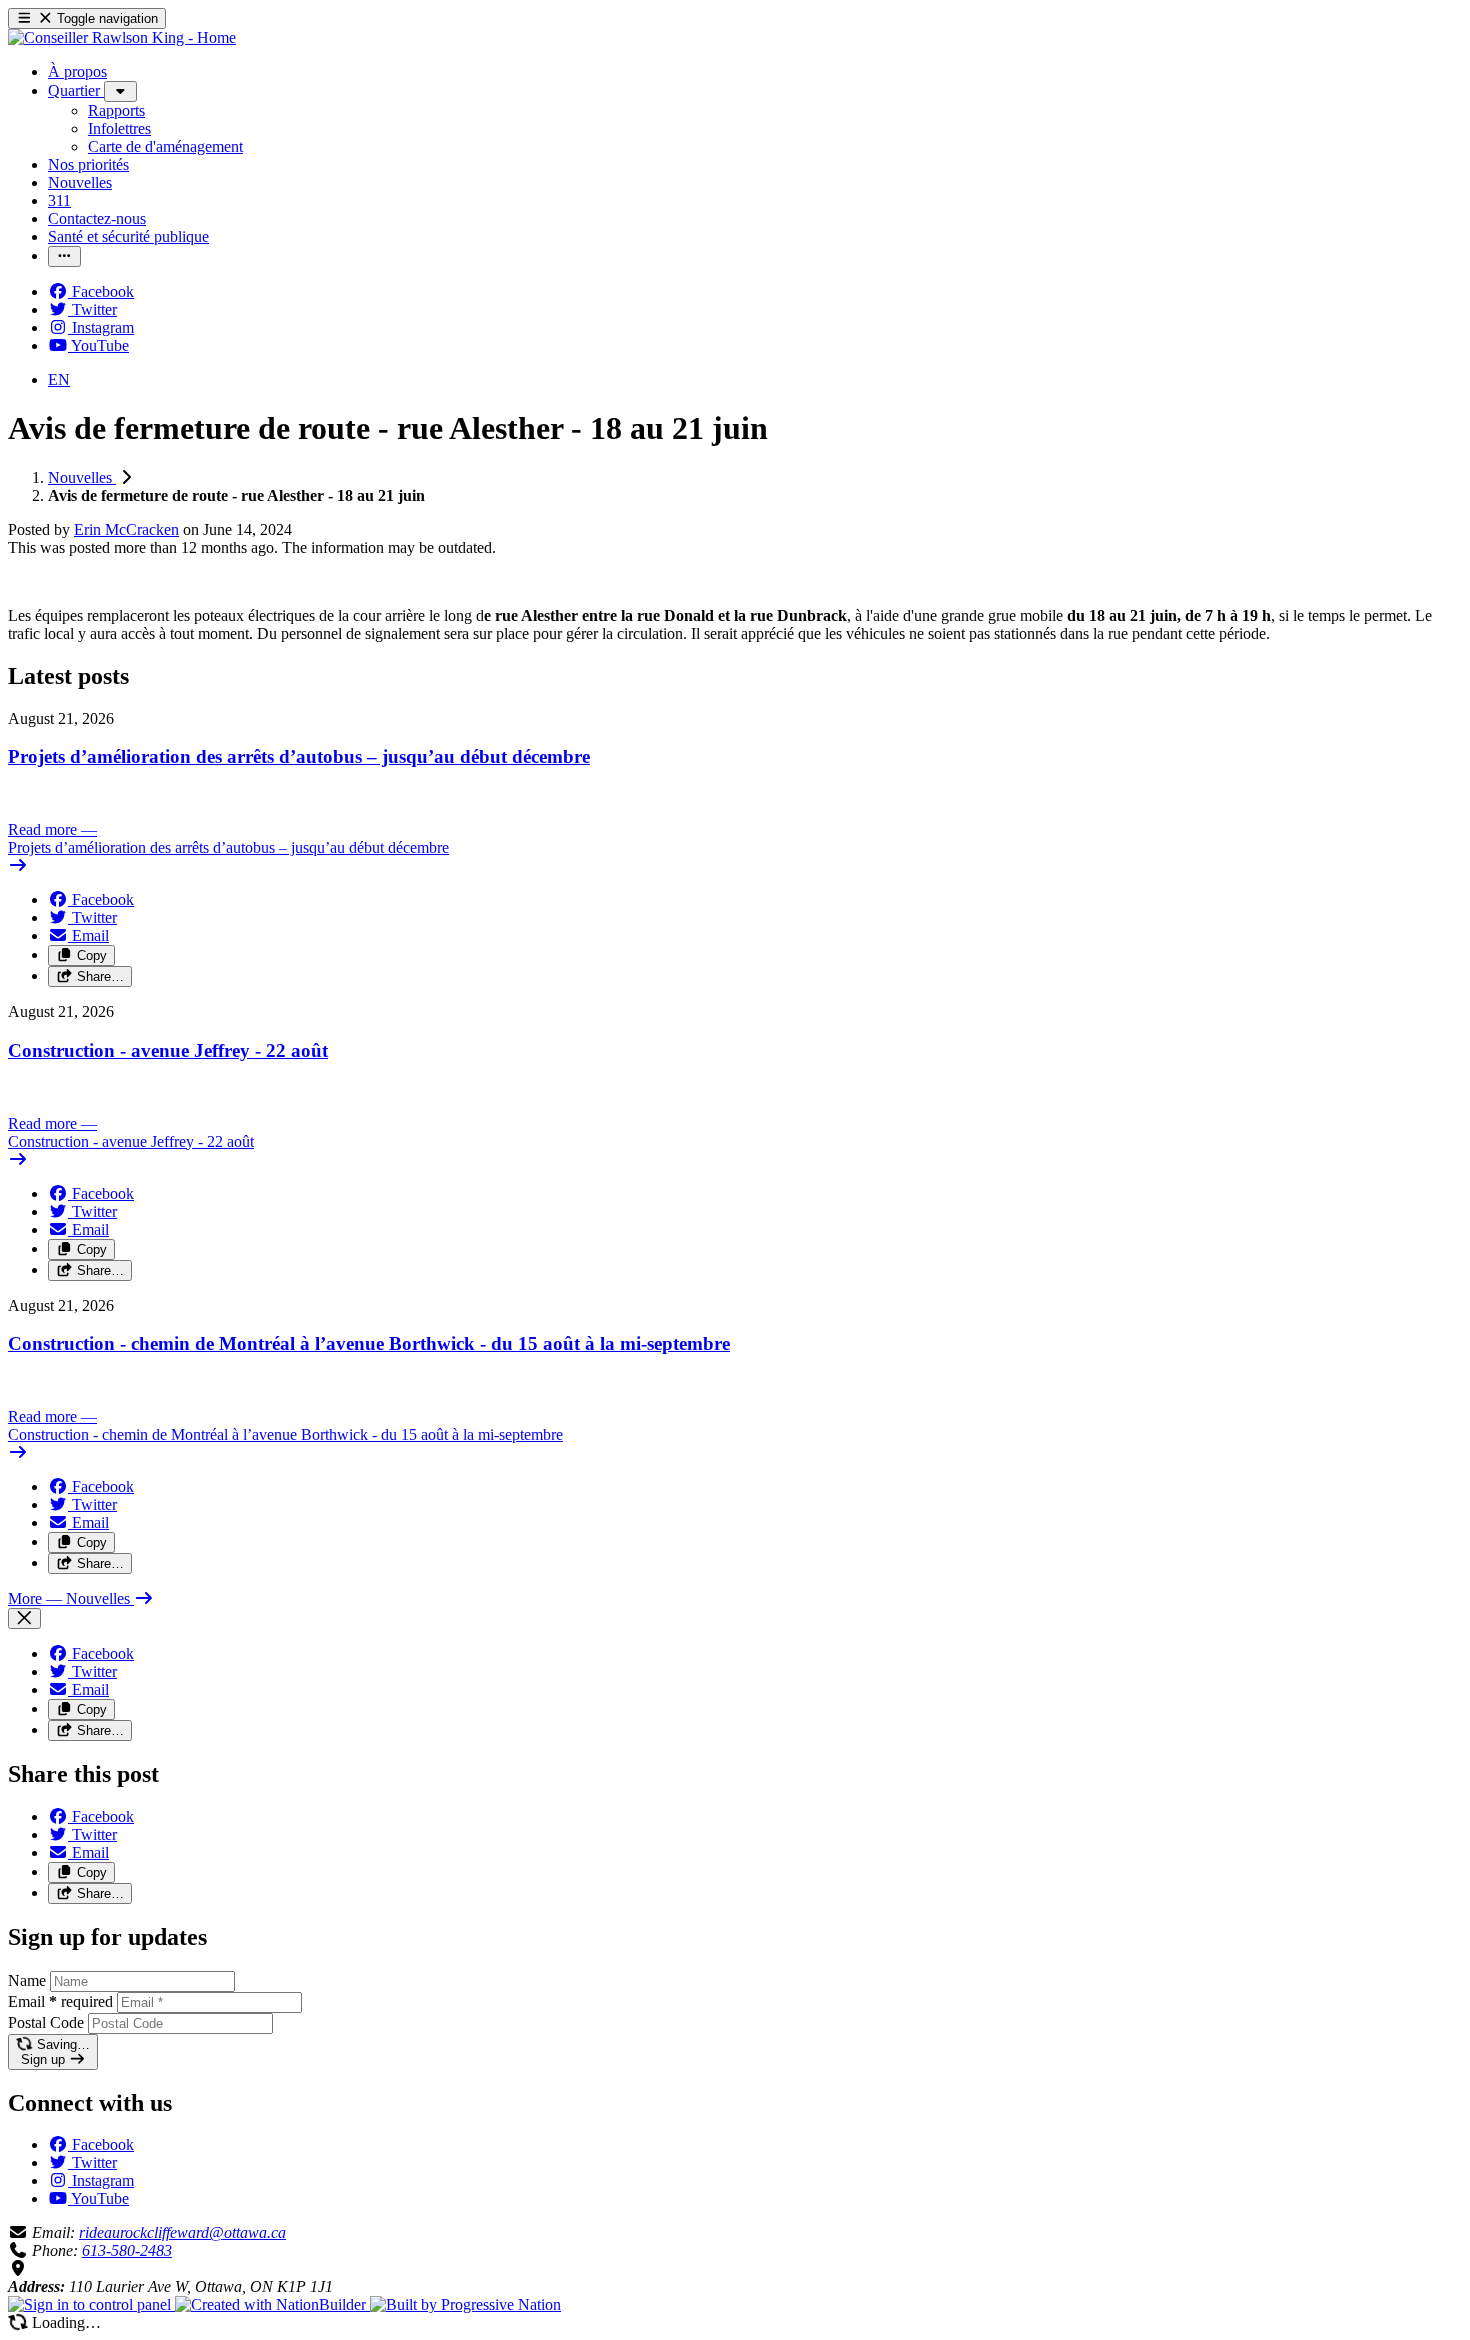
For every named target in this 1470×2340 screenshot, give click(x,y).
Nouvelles (82, 477)
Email (60, 2001)
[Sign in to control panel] (91, 2304)
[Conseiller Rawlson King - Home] (122, 37)
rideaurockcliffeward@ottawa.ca (182, 2232)
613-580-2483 (127, 2250)
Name (27, 1980)
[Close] (24, 1618)
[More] (120, 91)
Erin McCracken (126, 529)
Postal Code (46, 2022)
